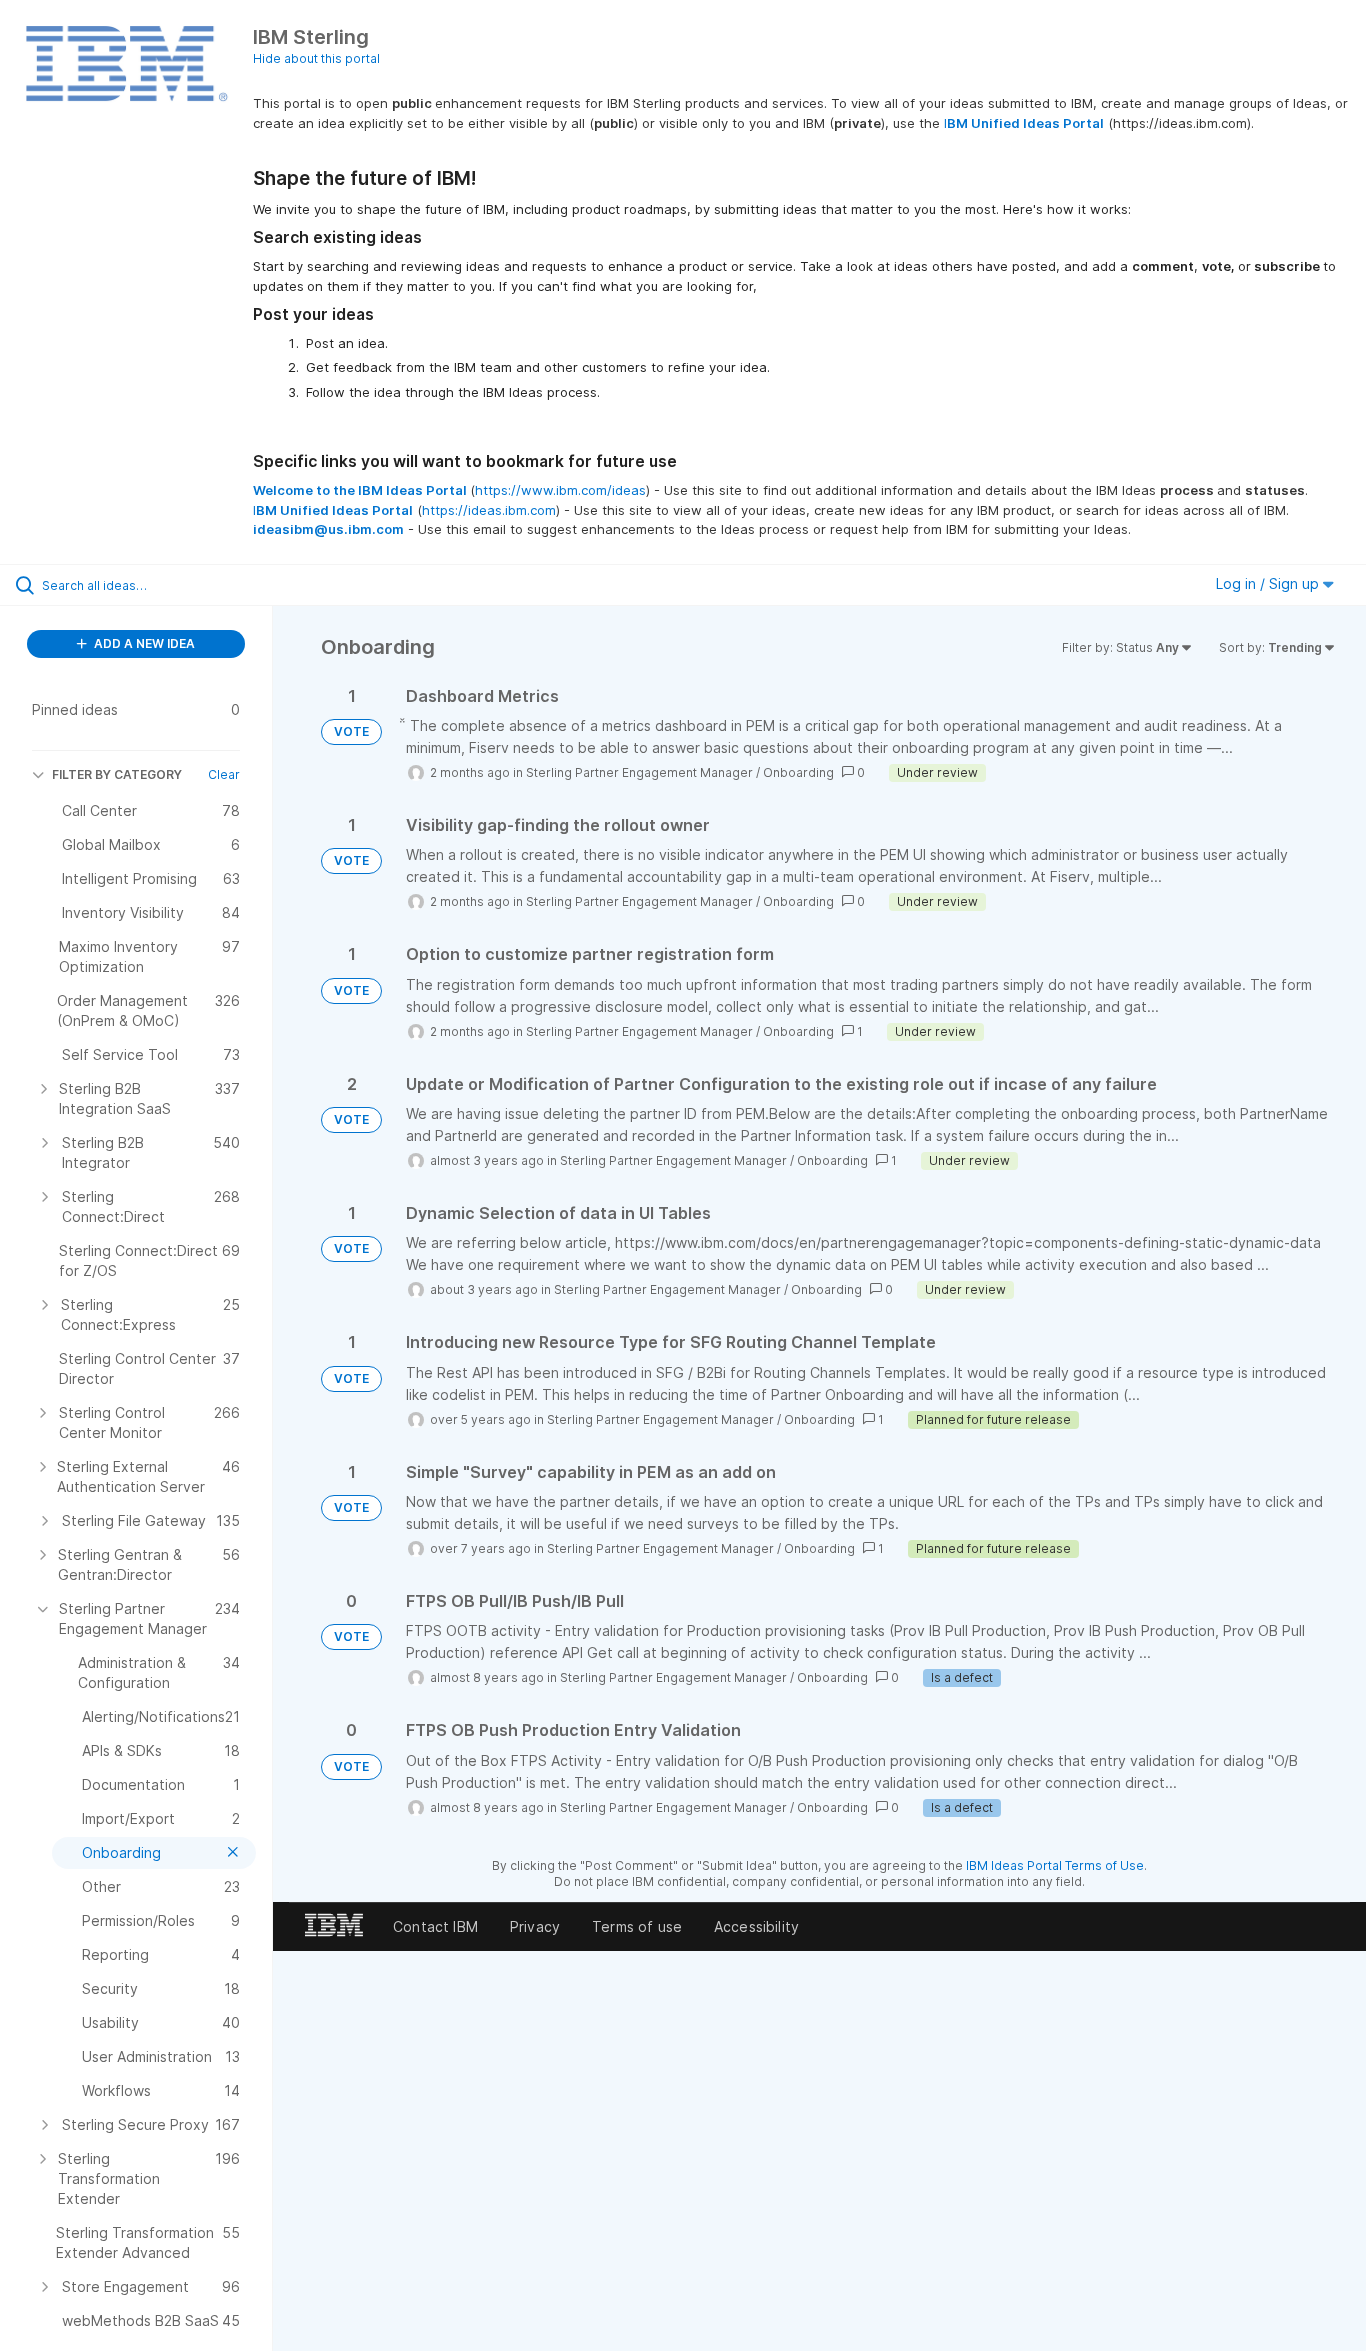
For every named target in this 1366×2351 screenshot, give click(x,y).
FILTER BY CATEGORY (117, 774)
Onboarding (798, 772)
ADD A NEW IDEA (143, 643)
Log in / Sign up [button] (1269, 583)
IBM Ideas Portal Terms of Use (1055, 1865)
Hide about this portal (316, 58)
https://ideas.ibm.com (489, 510)
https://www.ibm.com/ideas (560, 490)
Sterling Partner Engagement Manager (639, 772)
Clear (224, 774)
